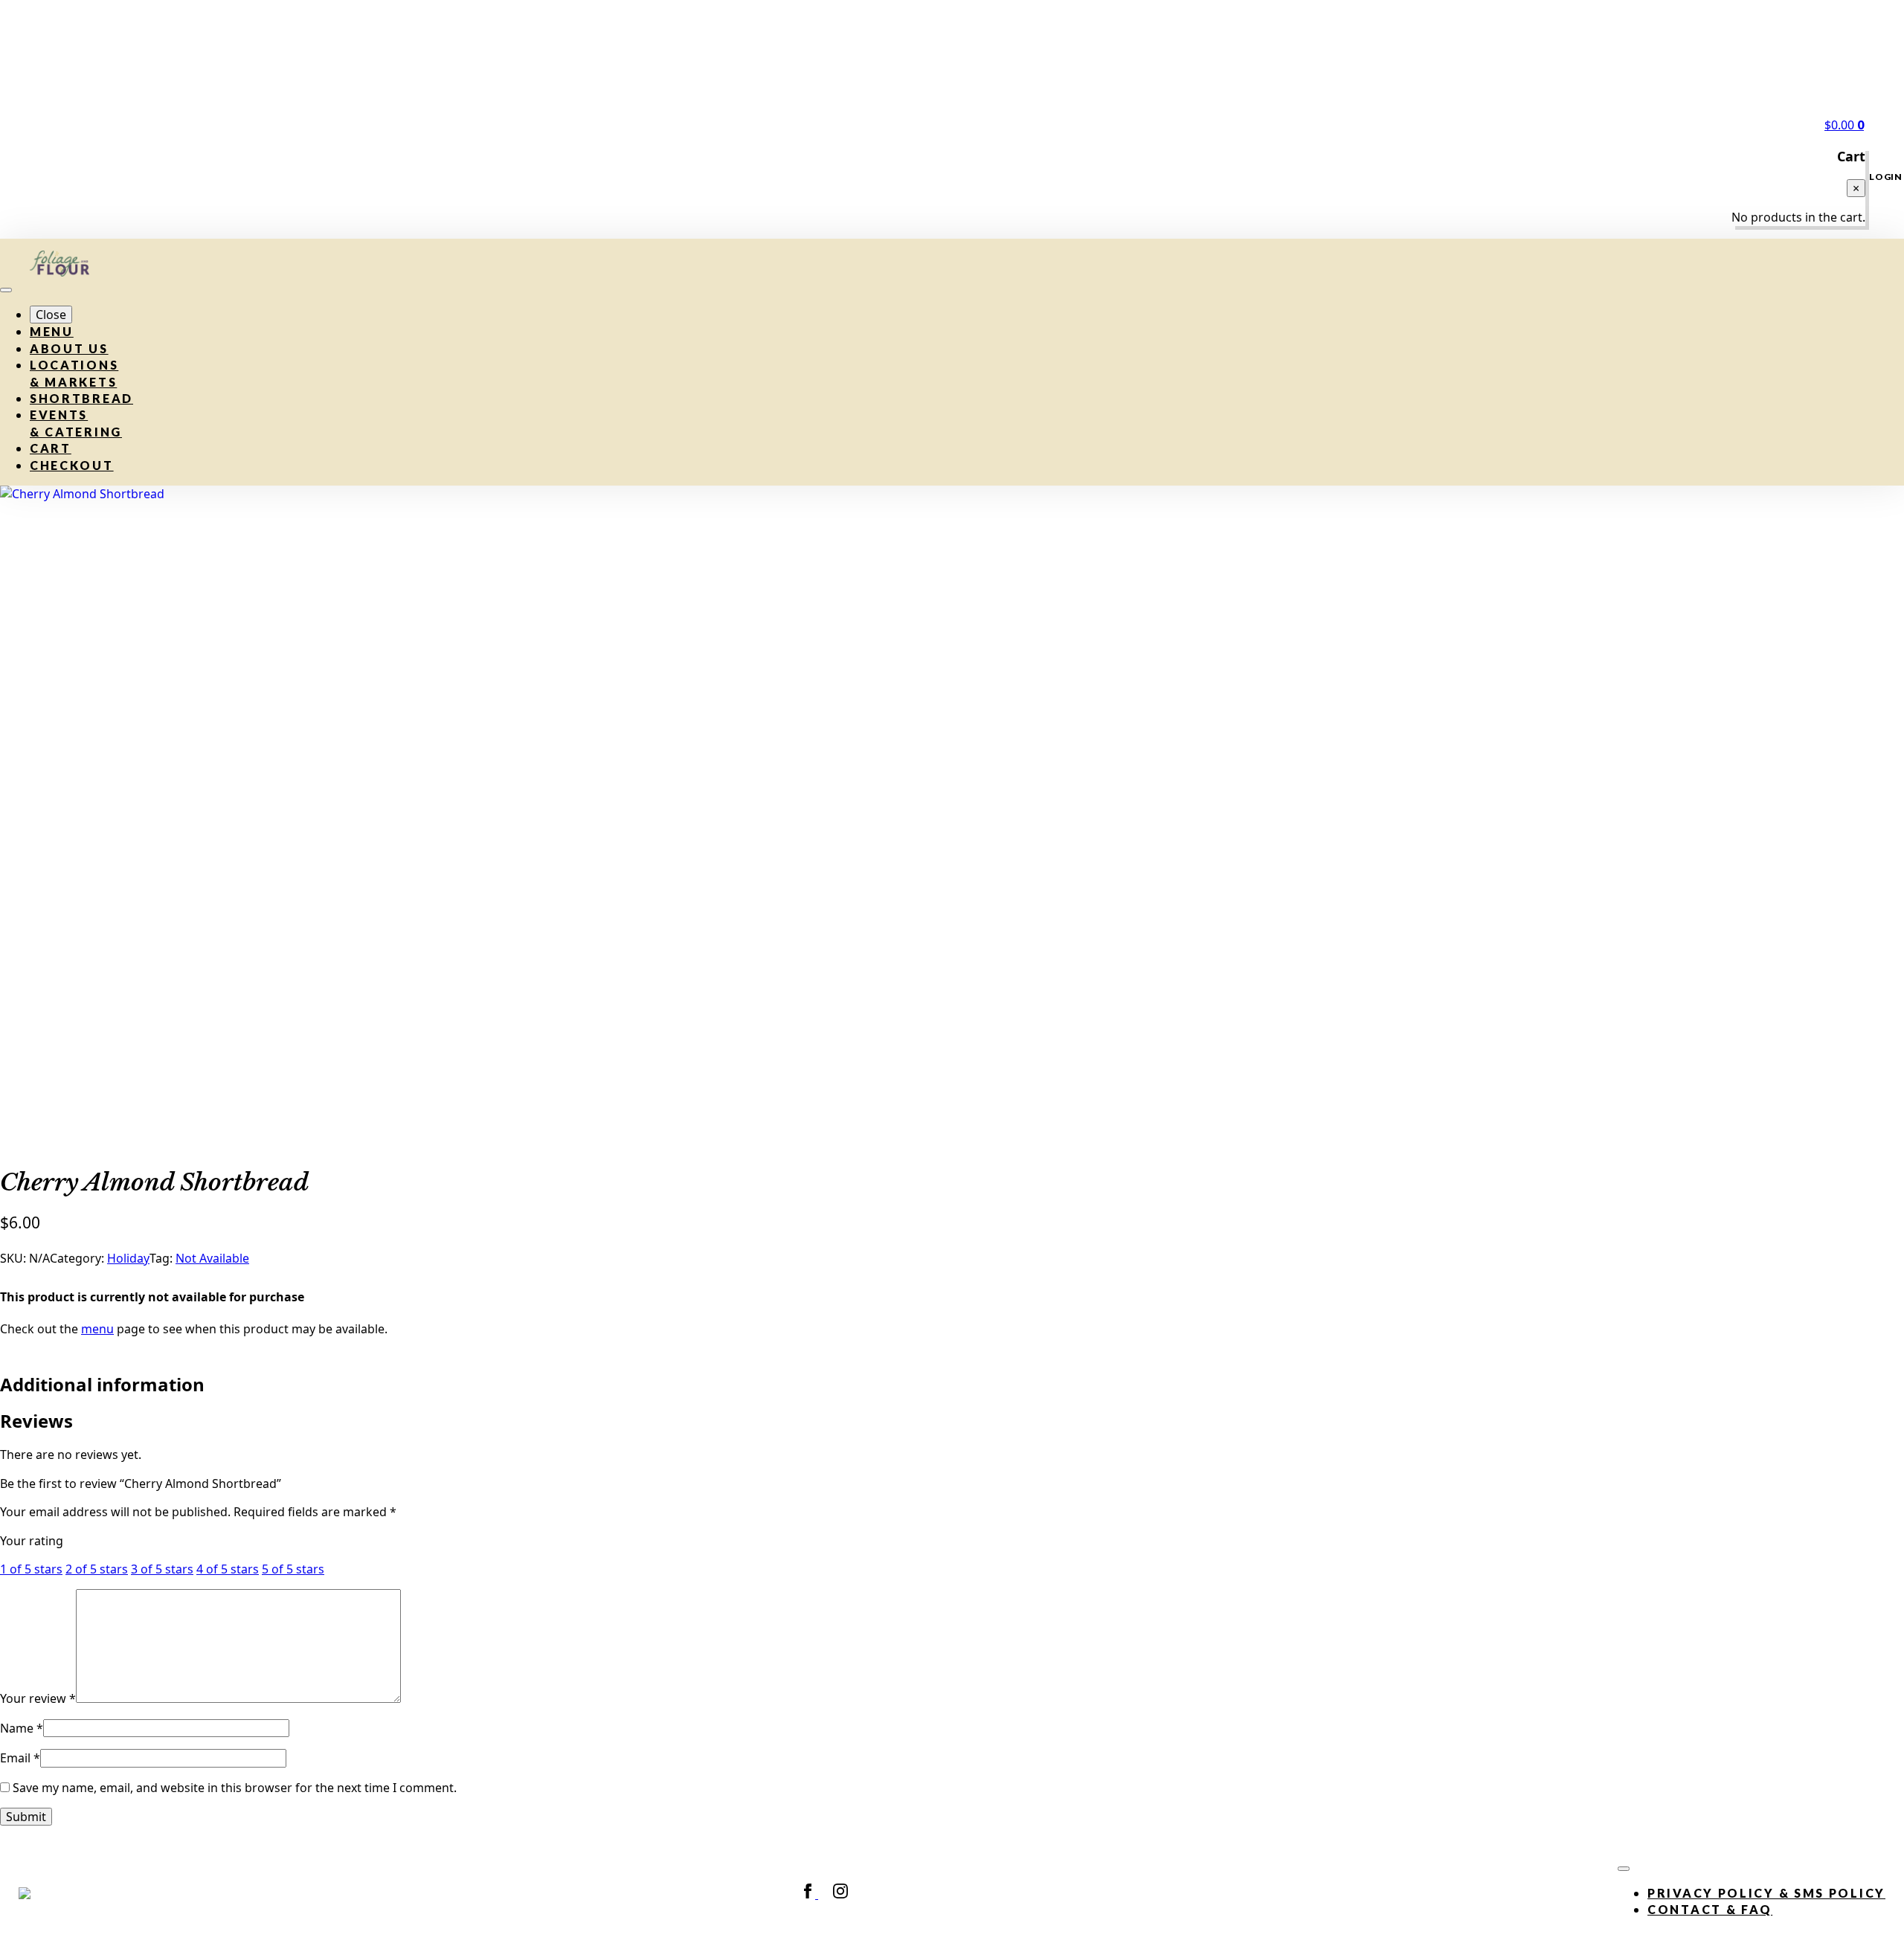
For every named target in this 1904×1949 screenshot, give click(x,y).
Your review (38, 1698)
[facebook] (809, 1894)
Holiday (128, 1258)
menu (97, 1329)
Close (51, 315)
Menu (52, 331)
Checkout (72, 465)
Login (1886, 177)
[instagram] (840, 1894)
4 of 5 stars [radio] (228, 1569)
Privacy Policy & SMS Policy (1766, 1893)
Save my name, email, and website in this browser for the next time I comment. (235, 1788)
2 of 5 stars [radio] (97, 1569)
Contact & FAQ (1710, 1909)
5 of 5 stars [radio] (293, 1569)
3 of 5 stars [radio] (162, 1569)
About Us (69, 348)
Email (20, 1758)
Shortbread (81, 398)
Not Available (212, 1258)
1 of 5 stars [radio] (31, 1569)
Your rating (32, 1541)
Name (22, 1728)
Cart (51, 448)
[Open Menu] (6, 290)
